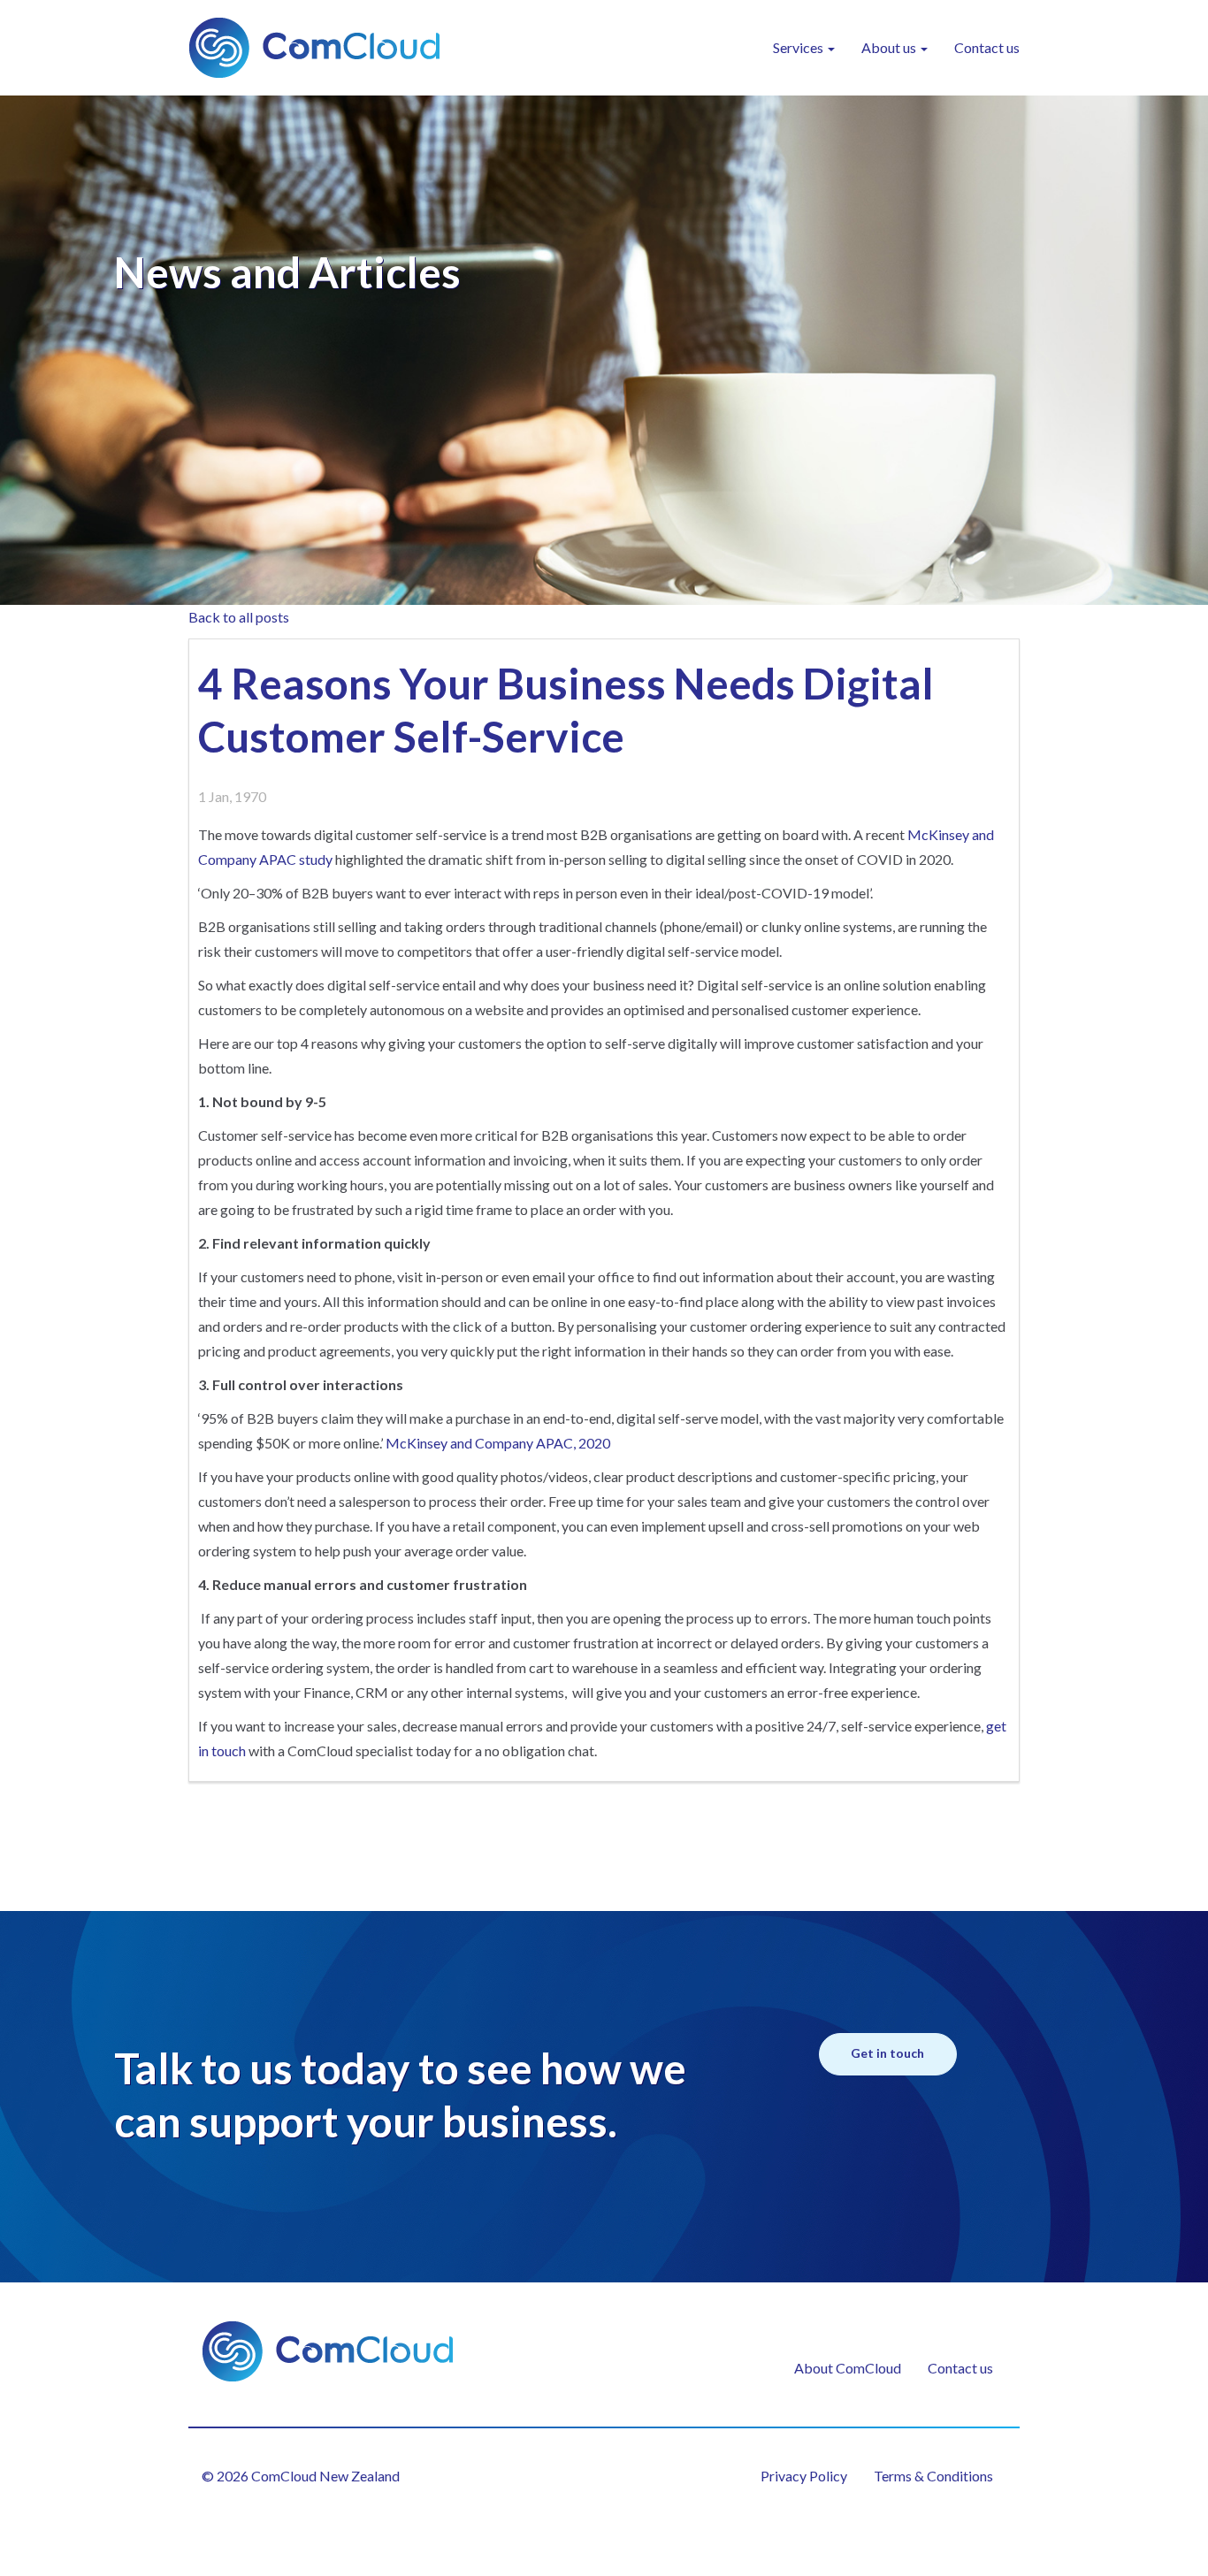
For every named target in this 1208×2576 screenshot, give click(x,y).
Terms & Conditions (933, 2476)
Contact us (987, 47)
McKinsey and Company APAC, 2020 (498, 1443)
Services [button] (799, 47)
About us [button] (890, 47)
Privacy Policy (804, 2476)
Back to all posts (239, 617)
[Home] (321, 48)
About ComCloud (848, 2368)
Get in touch (887, 2053)
